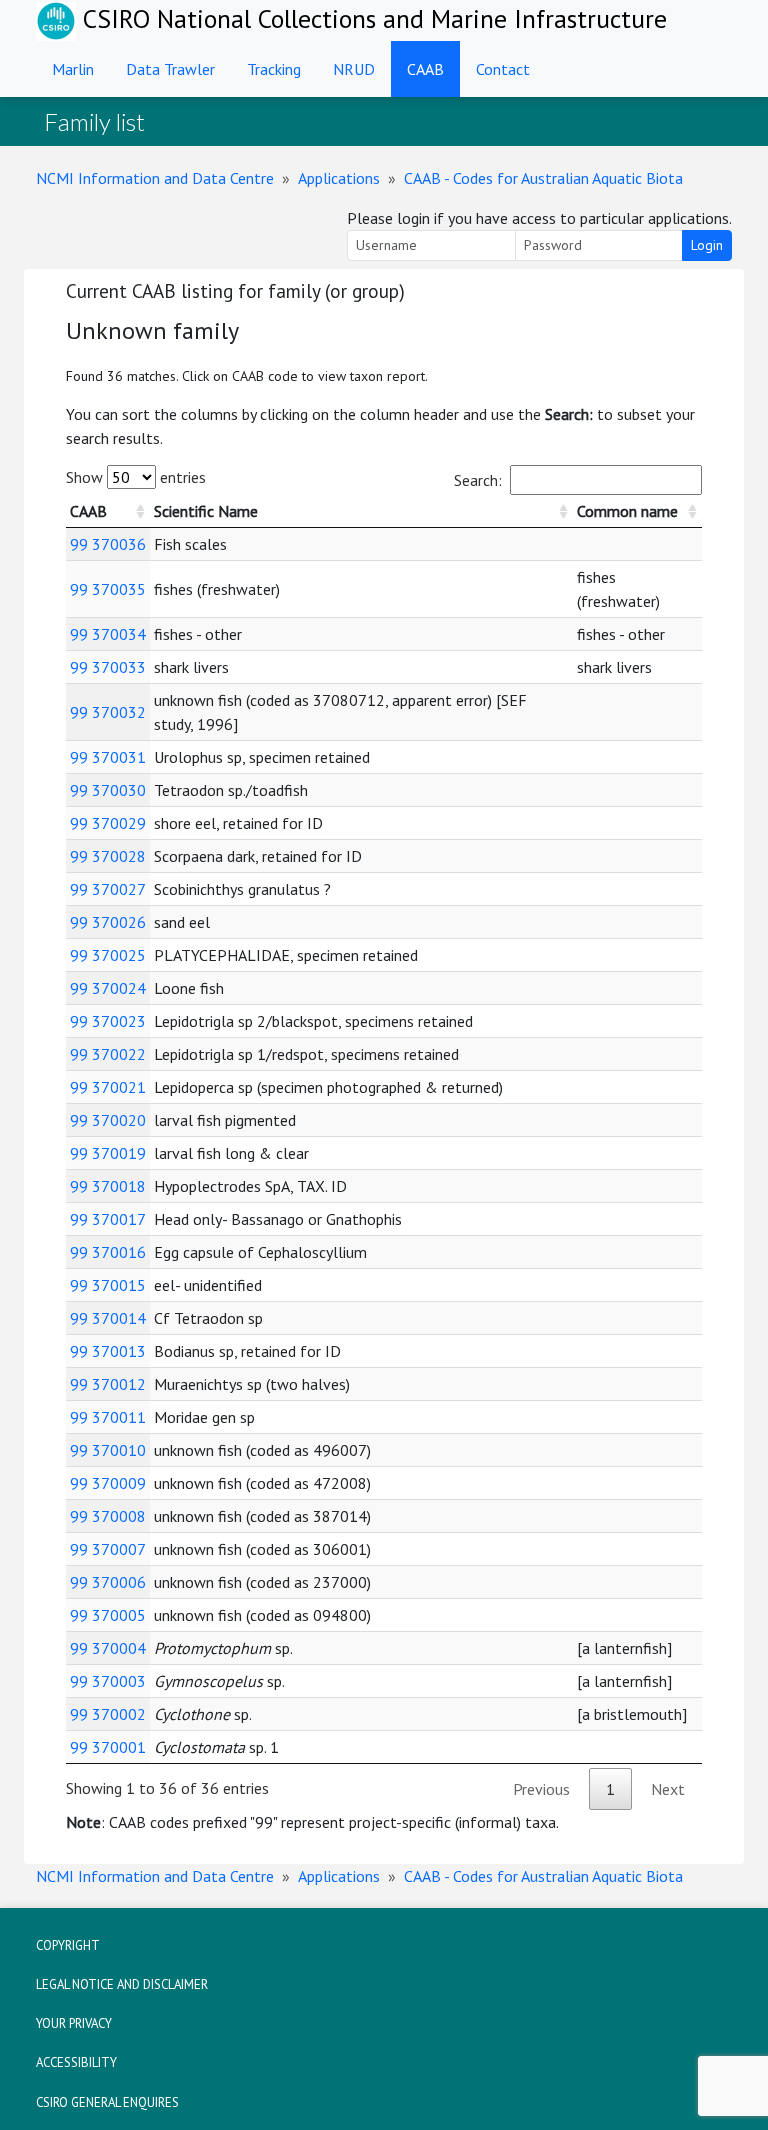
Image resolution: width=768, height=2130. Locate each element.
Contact (503, 69)
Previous (541, 1789)
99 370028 (108, 856)
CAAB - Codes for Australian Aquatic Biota (543, 178)
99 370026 (108, 922)
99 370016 (108, 1252)
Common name (627, 511)
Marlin (73, 69)
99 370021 (108, 1087)
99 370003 (108, 1681)
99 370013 (108, 1351)
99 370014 (108, 1318)
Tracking (274, 69)
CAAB (425, 69)
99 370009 (108, 1483)
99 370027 (108, 889)
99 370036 (108, 544)
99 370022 (108, 1054)
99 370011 (108, 1417)
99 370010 (108, 1450)
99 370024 (108, 988)
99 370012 (108, 1384)
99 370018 (108, 1186)
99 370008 (108, 1516)
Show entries (136, 477)
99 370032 (108, 712)
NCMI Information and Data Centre (155, 178)
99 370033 (108, 667)
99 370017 (108, 1219)
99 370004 (108, 1648)
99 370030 (108, 790)
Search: (478, 480)
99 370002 (108, 1714)
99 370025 (108, 955)
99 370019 (108, 1153)
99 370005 (108, 1615)
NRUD (354, 69)
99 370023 (108, 1021)
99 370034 (108, 634)
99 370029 (108, 823)
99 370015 (108, 1285)
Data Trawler (170, 69)
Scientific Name (206, 511)
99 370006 (108, 1582)
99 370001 (108, 1747)
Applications (339, 178)
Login (707, 245)
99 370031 (108, 757)
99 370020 (108, 1120)
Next (668, 1789)
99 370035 (108, 589)
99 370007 (108, 1549)
